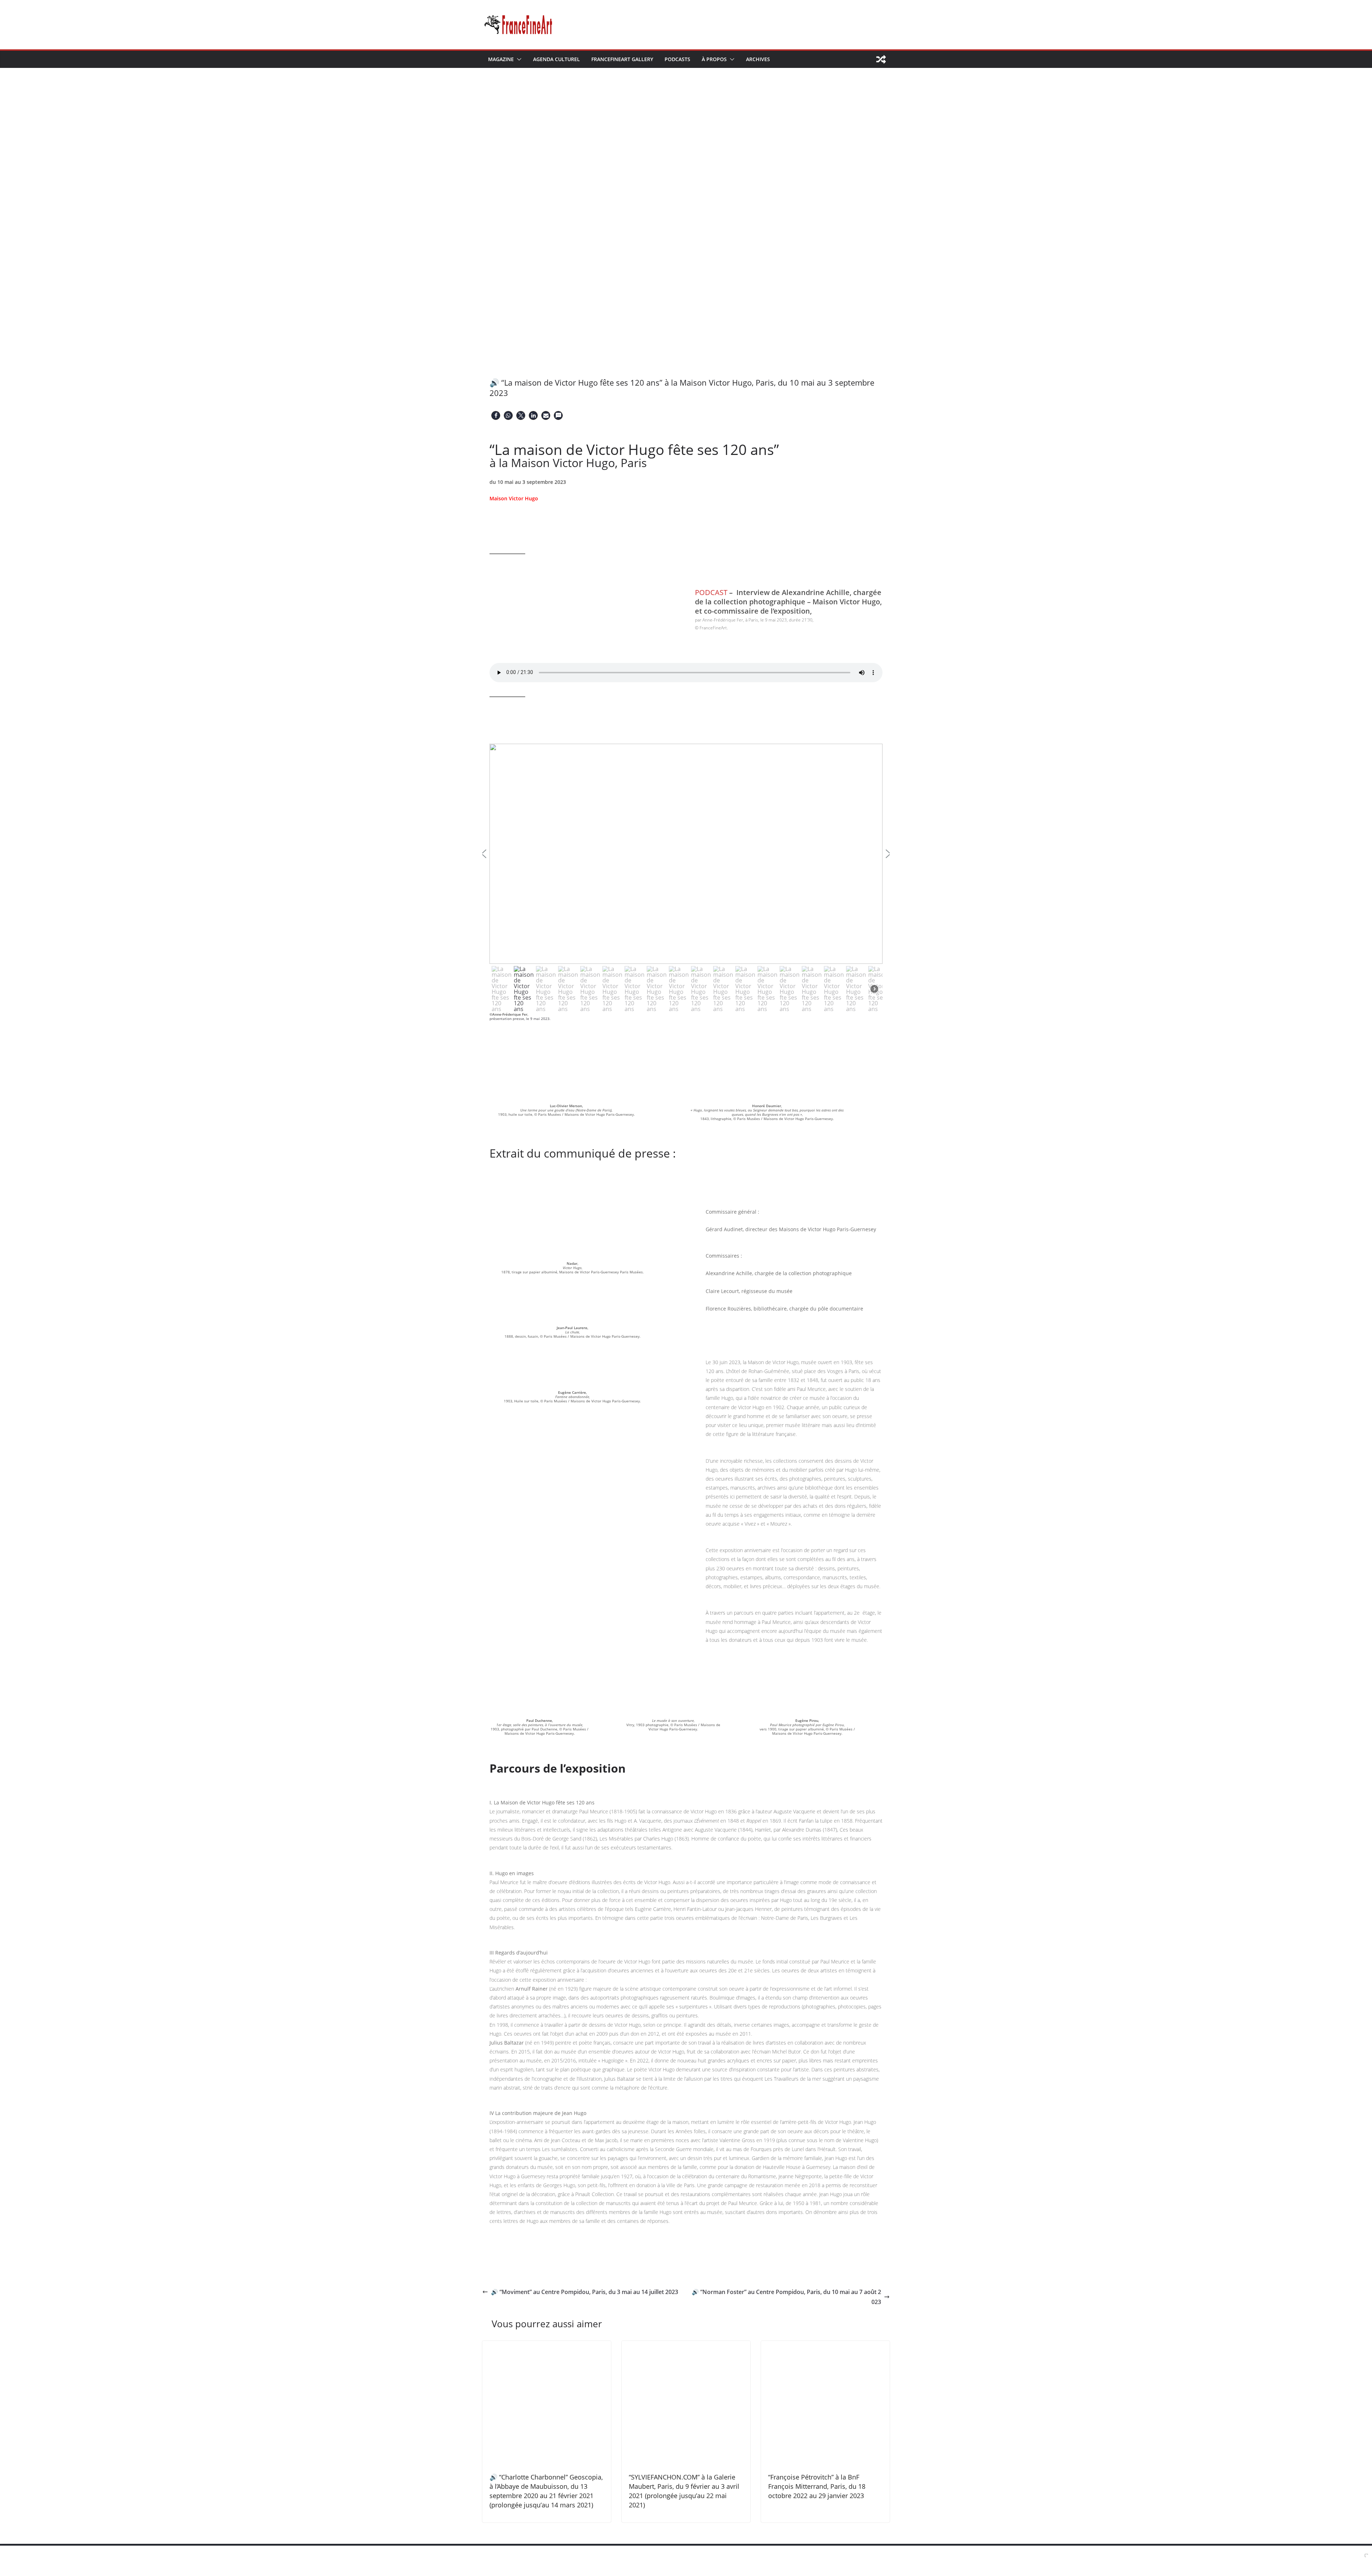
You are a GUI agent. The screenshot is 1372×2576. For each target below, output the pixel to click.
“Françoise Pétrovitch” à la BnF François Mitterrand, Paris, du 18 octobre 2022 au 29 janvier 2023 (817, 2486)
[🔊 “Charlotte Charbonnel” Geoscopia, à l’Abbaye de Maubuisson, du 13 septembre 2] (547, 2346)
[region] (686, 879)
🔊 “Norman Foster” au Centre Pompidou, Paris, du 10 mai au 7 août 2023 (786, 2297)
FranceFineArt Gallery (622, 59)
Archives (758, 59)
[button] (518, 59)
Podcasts (677, 59)
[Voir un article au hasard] (881, 59)
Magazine (501, 59)
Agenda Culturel (556, 59)
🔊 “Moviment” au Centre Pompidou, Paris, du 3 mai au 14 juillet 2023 (585, 2292)
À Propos (714, 59)
